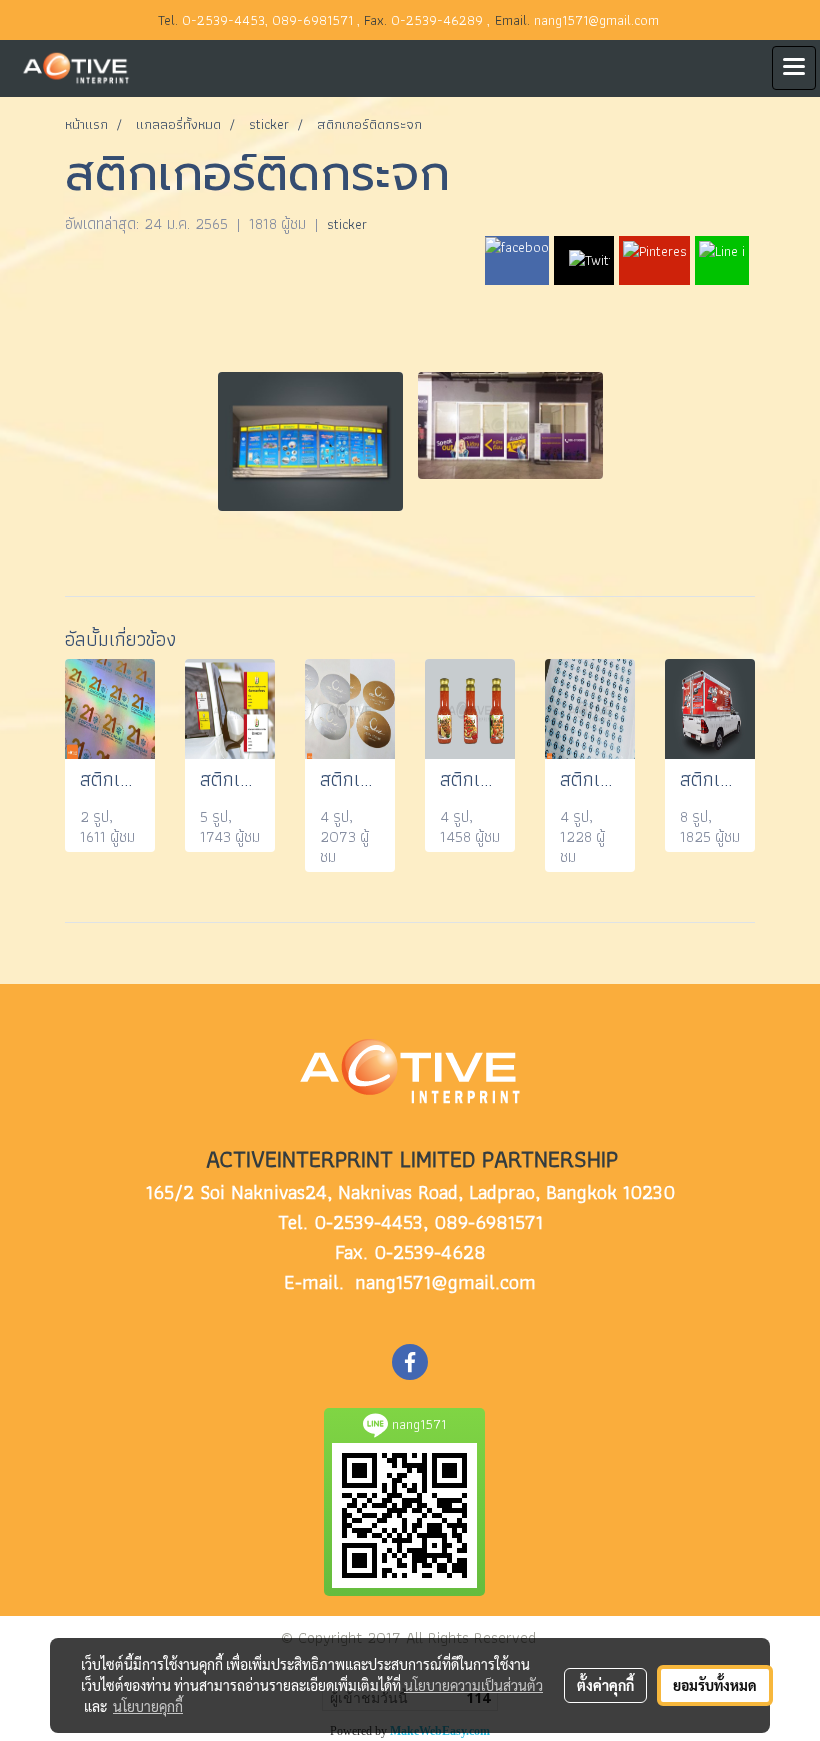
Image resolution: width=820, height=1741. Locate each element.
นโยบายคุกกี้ (148, 1706)
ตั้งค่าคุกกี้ (605, 1685)
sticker (347, 224)
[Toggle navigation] (794, 68)
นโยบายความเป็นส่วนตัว (473, 1685)
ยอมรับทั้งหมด (715, 1685)
